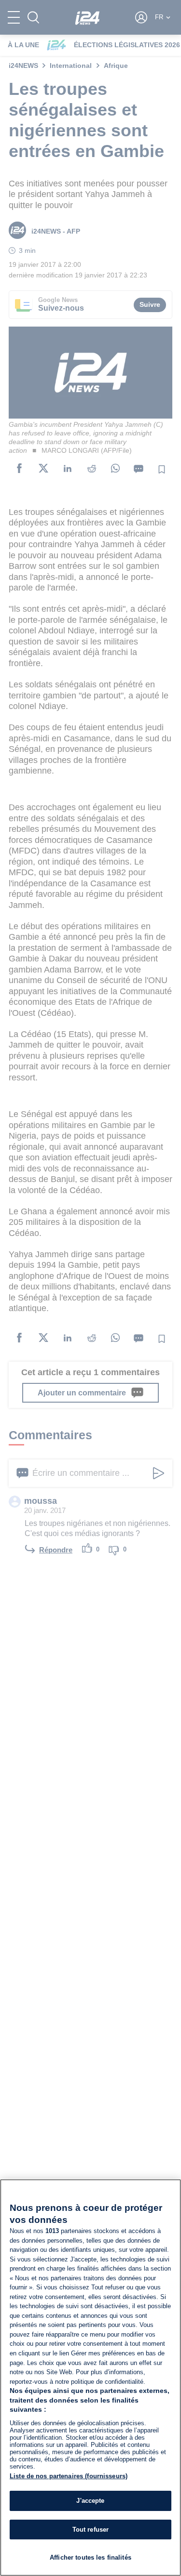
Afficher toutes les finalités (90, 2557)
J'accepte (90, 2501)
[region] (90, 2378)
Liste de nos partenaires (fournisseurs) (69, 2476)
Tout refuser (91, 2530)
